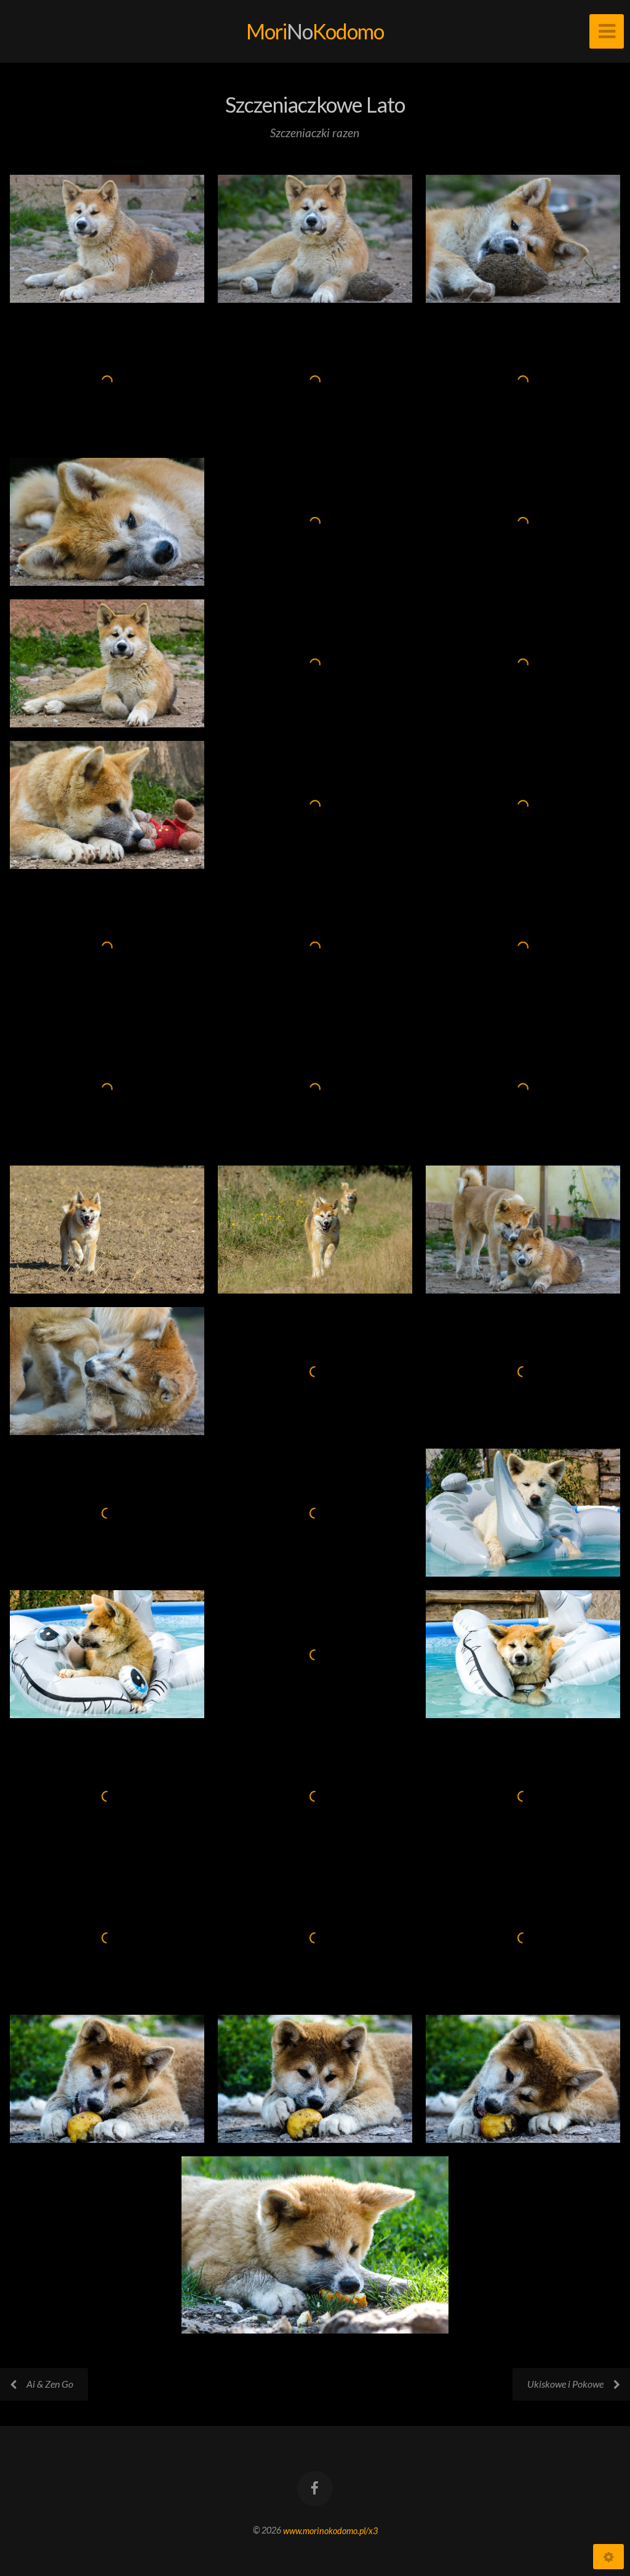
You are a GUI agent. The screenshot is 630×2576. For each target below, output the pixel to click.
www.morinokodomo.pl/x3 (330, 2530)
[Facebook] (315, 2489)
